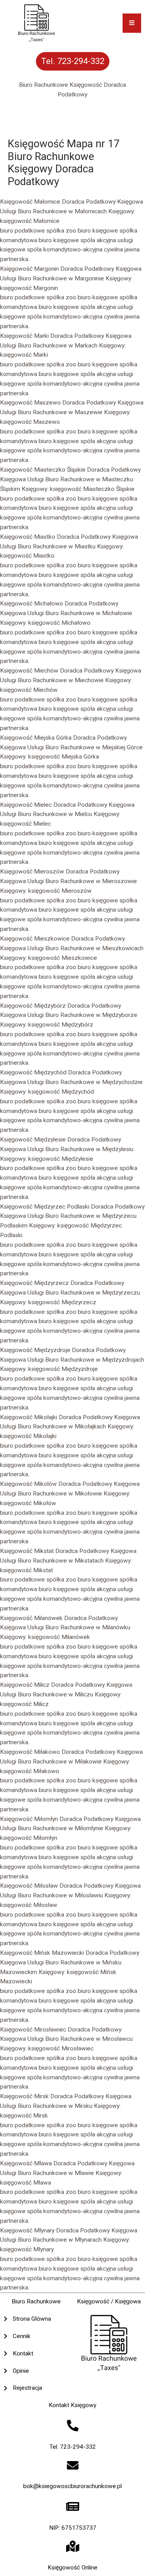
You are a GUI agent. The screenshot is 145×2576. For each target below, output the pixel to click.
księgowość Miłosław (29, 1905)
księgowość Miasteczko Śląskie (92, 489)
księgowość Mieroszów (60, 891)
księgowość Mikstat (26, 1570)
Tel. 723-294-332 (73, 2447)
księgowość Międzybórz (61, 1025)
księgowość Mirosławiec (61, 2048)
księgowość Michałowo (59, 623)
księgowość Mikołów (28, 1503)
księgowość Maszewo (30, 422)
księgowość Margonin (29, 288)
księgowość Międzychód (61, 1092)
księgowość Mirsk (24, 2116)
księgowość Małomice (30, 221)
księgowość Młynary (27, 2249)
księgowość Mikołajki (28, 1436)
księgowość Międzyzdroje (63, 1369)
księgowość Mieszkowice (63, 958)
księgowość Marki (24, 355)
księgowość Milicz (24, 1704)
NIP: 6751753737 (73, 2528)
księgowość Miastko (27, 556)
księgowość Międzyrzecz (62, 1302)
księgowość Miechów (29, 690)
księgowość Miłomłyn (29, 1838)
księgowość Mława (26, 2183)
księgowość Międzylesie (61, 1159)
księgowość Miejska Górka (64, 757)
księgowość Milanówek (59, 1637)
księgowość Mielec (26, 824)
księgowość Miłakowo (30, 1771)
